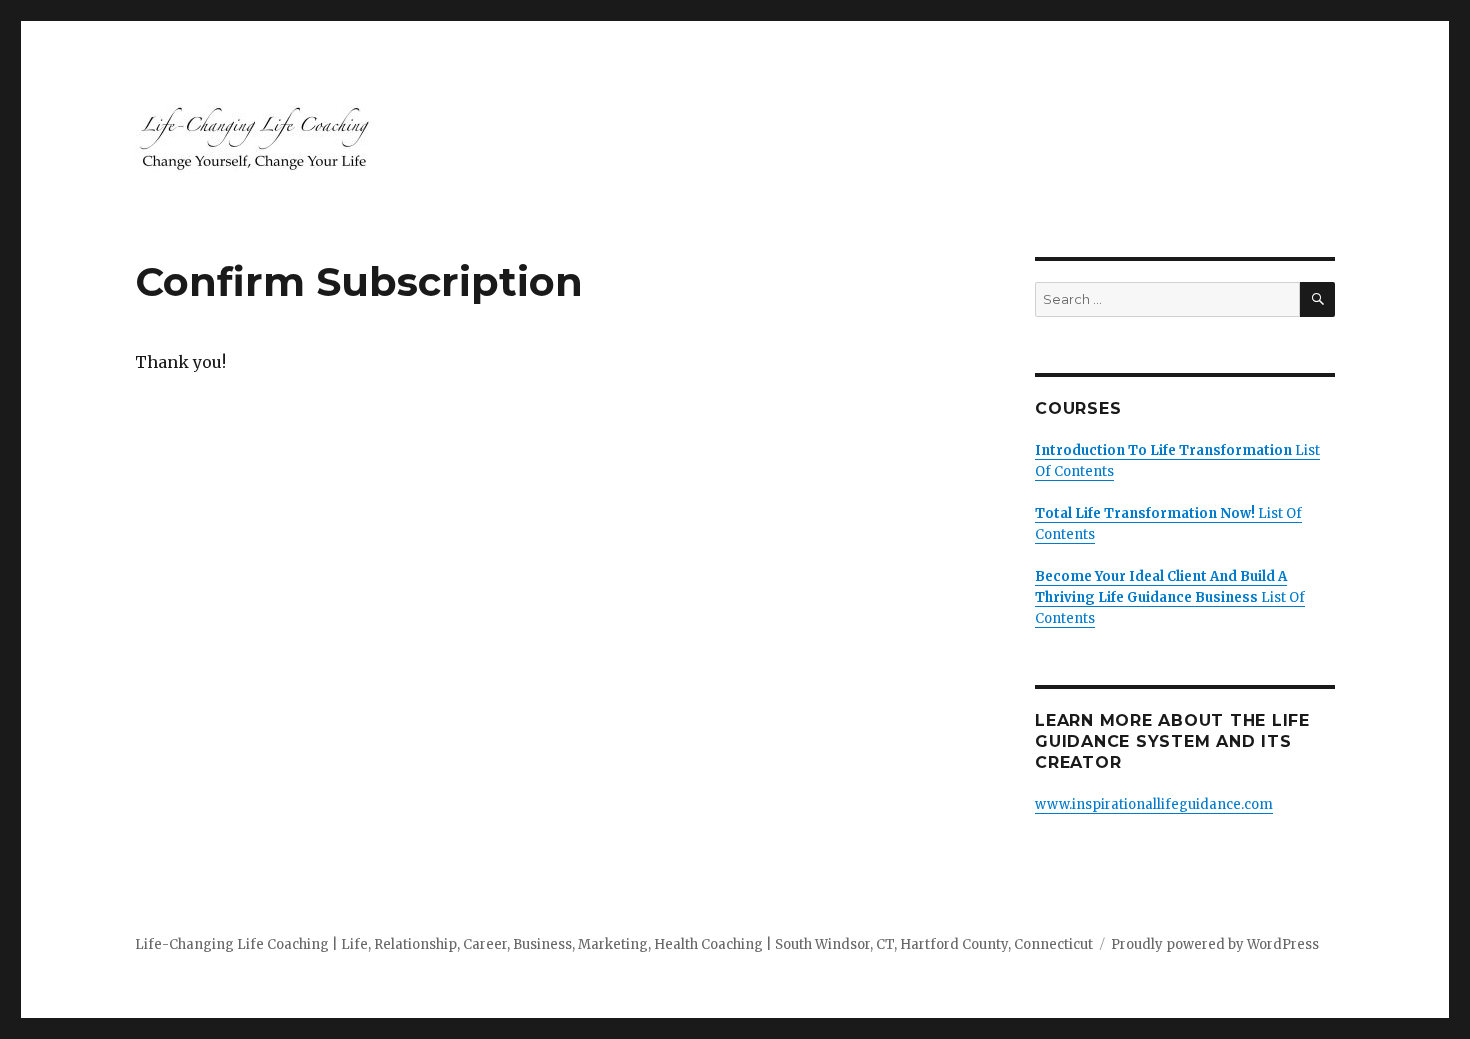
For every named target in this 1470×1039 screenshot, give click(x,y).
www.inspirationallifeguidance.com (1154, 804)
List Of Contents (1170, 597)
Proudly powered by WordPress (1215, 944)
